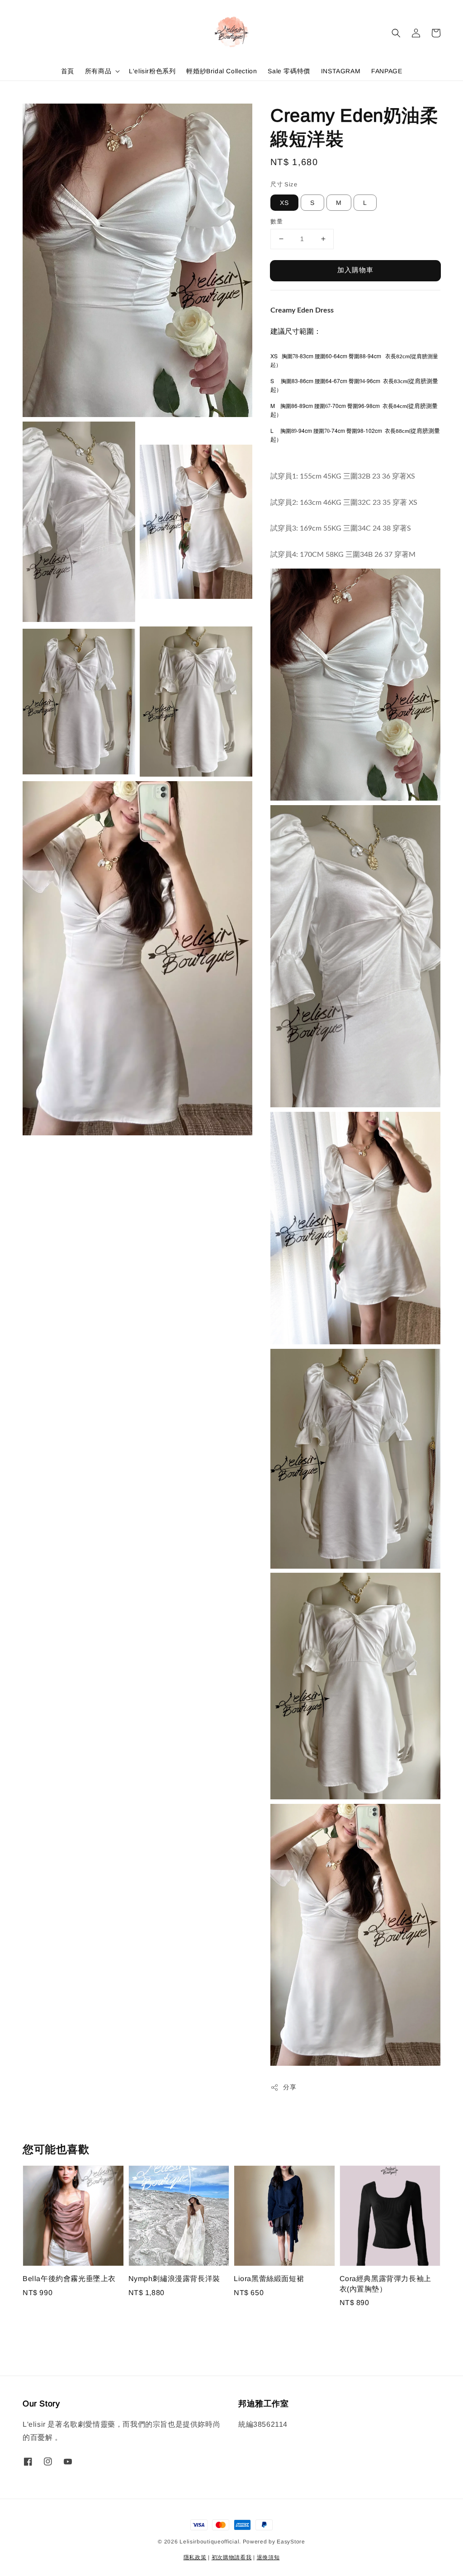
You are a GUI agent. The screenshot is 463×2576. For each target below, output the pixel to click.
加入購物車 (355, 270)
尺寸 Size (284, 184)
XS (284, 203)
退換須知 (268, 2557)
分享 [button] (290, 2087)
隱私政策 (195, 2557)
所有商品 (98, 71)
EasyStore (291, 2542)
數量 (276, 221)
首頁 (68, 71)
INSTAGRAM (341, 71)
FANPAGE (387, 71)
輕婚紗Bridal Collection (222, 71)
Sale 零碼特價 (289, 71)
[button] (396, 33)
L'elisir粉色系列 (152, 71)
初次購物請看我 (232, 2557)
